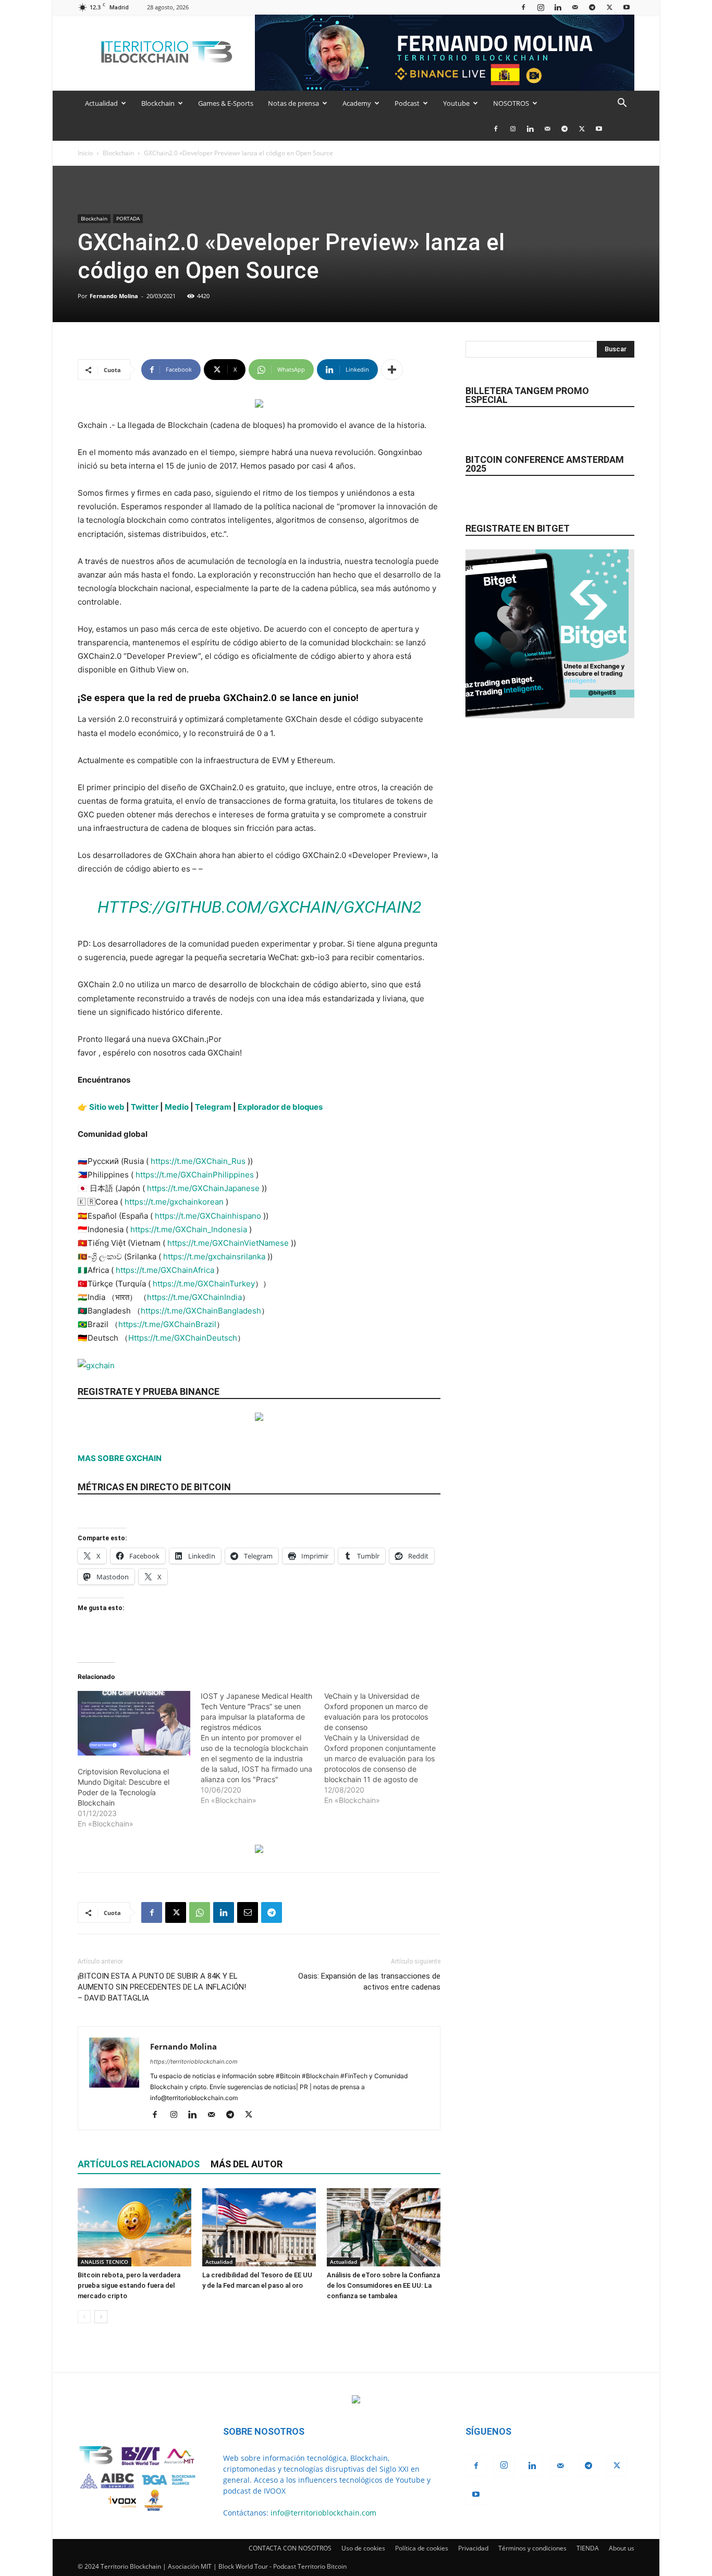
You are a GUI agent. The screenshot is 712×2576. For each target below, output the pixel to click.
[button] (622, 104)
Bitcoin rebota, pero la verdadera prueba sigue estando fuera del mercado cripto (129, 2285)
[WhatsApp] (200, 1912)
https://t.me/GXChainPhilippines (195, 1175)
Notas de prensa (293, 103)
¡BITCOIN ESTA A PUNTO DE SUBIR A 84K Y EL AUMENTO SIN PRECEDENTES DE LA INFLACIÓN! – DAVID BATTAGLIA (162, 1987)
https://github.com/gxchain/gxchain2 (259, 907)
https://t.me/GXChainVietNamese (228, 1243)
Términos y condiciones (532, 2548)
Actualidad (101, 103)
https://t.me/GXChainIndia (194, 1297)
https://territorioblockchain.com (194, 2062)
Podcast (407, 103)
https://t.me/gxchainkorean (174, 1202)
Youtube (456, 103)
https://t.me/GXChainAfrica (165, 1270)
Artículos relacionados (139, 2164)
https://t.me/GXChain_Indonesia (189, 1229)
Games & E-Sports (226, 103)
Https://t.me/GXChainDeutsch (183, 1338)
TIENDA (588, 2548)
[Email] (248, 1912)
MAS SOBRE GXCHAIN (120, 1458)
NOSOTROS (511, 103)
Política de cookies (422, 2548)
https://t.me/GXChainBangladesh (201, 1311)
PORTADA (128, 218)
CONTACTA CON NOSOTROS (290, 2548)
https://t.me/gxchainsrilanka (214, 1256)
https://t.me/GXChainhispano (208, 1216)
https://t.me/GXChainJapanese (203, 1188)
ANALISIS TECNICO (105, 2262)
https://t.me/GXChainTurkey (204, 1284)
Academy (357, 103)
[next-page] (101, 2317)
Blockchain (158, 103)
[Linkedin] (558, 7)
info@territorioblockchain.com (323, 2513)
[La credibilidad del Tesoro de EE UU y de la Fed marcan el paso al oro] (259, 2227)
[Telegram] (592, 7)
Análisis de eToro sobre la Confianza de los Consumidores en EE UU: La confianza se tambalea (383, 2285)
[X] (609, 7)
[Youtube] (627, 7)
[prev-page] (84, 2317)
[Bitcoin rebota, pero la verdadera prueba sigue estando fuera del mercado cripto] (134, 2227)
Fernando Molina (114, 296)
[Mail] (575, 7)
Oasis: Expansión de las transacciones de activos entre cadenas (369, 1982)
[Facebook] (523, 7)
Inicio (85, 153)
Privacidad (473, 2548)
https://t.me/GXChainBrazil (167, 1324)
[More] (392, 370)
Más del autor (247, 2164)
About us (622, 2548)
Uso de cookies (363, 2548)
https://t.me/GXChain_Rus (198, 1161)
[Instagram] (541, 7)
